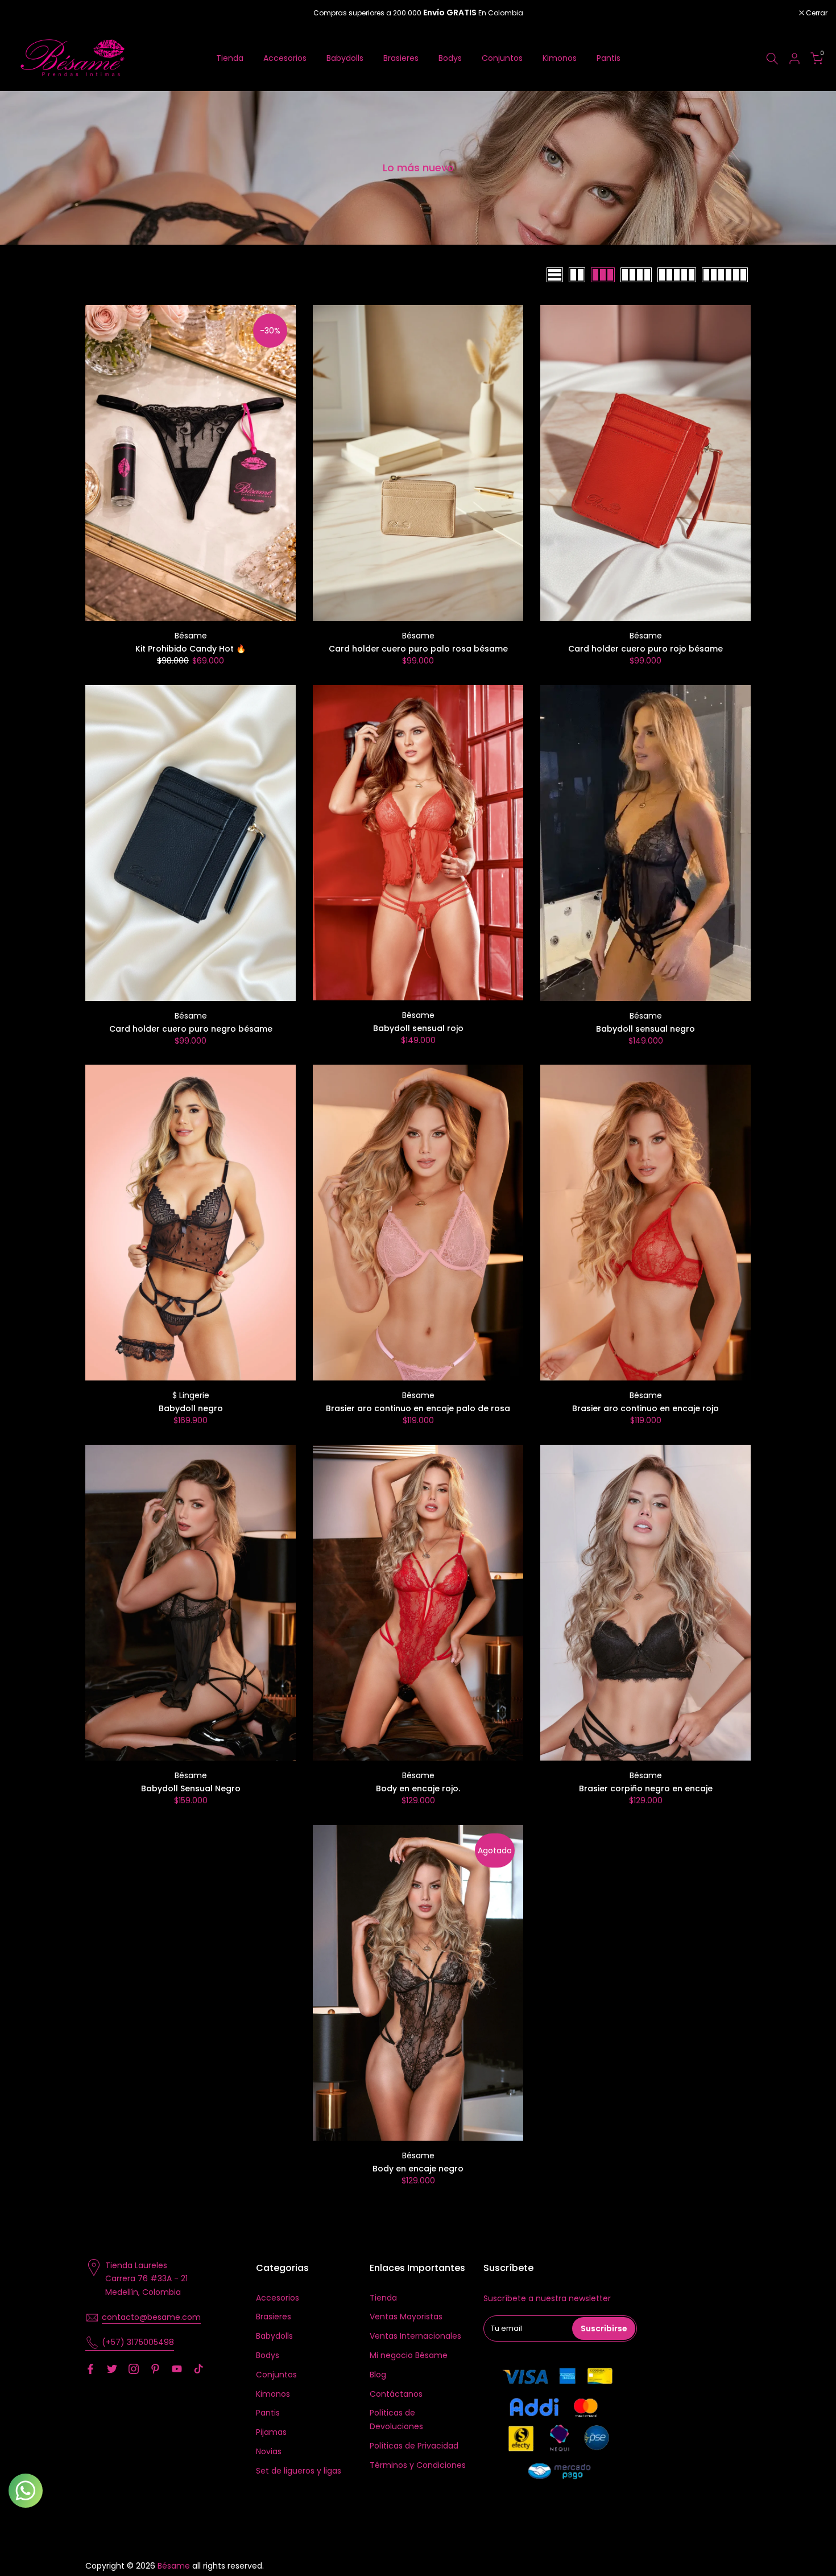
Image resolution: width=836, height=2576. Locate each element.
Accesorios (285, 58)
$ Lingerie (191, 1395)
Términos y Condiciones (418, 2465)
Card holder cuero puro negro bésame (191, 1029)
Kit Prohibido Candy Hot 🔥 (191, 649)
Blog (378, 2375)
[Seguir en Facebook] (90, 2369)
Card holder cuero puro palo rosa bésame (418, 649)
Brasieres (401, 58)
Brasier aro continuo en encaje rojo (645, 1408)
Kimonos (560, 58)
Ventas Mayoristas (406, 2317)
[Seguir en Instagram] (134, 2369)
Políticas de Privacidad (414, 2446)
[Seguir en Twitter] (112, 2369)
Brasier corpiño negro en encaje (646, 1788)
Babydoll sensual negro (645, 1029)
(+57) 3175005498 (138, 2342)
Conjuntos (502, 58)
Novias (269, 2451)
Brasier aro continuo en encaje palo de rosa (418, 1408)
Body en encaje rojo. (418, 1788)
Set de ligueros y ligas (299, 2471)
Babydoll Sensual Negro (191, 1788)
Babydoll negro (191, 1408)
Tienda (230, 58)
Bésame (191, 636)
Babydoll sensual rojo (418, 1028)
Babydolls (345, 58)
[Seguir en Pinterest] (155, 2369)
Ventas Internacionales (415, 2336)
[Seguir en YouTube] (177, 2369)
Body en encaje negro (418, 2169)
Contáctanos (396, 2394)
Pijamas (271, 2432)
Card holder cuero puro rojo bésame (645, 649)
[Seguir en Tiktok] (198, 2369)
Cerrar (25, 13)
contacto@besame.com (151, 2317)
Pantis (609, 58)
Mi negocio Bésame (409, 2355)
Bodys (450, 58)
